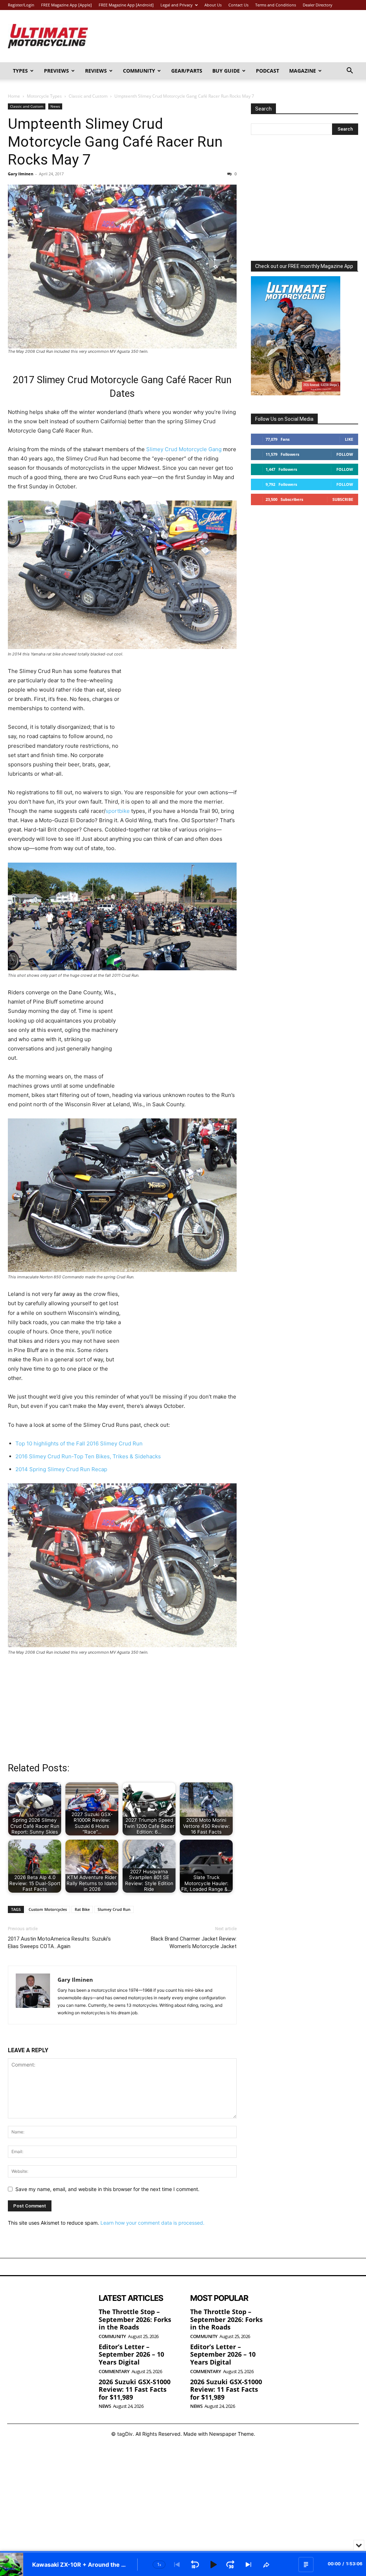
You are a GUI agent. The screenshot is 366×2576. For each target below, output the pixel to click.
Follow (345, 454)
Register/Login (21, 5)
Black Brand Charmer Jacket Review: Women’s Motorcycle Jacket (194, 1943)
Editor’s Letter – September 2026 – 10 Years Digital (131, 2354)
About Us (213, 5)
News (55, 106)
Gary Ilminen (21, 174)
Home (14, 96)
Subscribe (343, 499)
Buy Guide (226, 71)
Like (349, 439)
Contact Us (238, 5)
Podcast (268, 71)
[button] (350, 71)
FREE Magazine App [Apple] (66, 5)
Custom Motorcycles (48, 1909)
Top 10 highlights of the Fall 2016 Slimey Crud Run (79, 1443)
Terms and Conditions (276, 5)
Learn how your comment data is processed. (152, 2223)
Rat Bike (82, 1909)
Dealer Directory (318, 5)
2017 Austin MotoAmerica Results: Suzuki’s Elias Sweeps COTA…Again (59, 1943)
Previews (56, 71)
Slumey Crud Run (114, 1909)
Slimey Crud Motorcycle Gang (184, 449)
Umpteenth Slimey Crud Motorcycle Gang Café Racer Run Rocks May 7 (115, 142)
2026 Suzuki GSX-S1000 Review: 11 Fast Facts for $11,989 (135, 2389)
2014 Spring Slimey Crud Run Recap (61, 1469)
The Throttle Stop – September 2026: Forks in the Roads (135, 2319)
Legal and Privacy (177, 5)
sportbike (118, 811)
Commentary (114, 2372)
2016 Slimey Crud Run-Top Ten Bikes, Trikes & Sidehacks (88, 1456)
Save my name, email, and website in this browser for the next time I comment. (107, 2189)
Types (20, 71)
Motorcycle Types (44, 96)
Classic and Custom (88, 96)
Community (139, 71)
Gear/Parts (187, 71)
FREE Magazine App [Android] (126, 5)
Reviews (96, 71)
